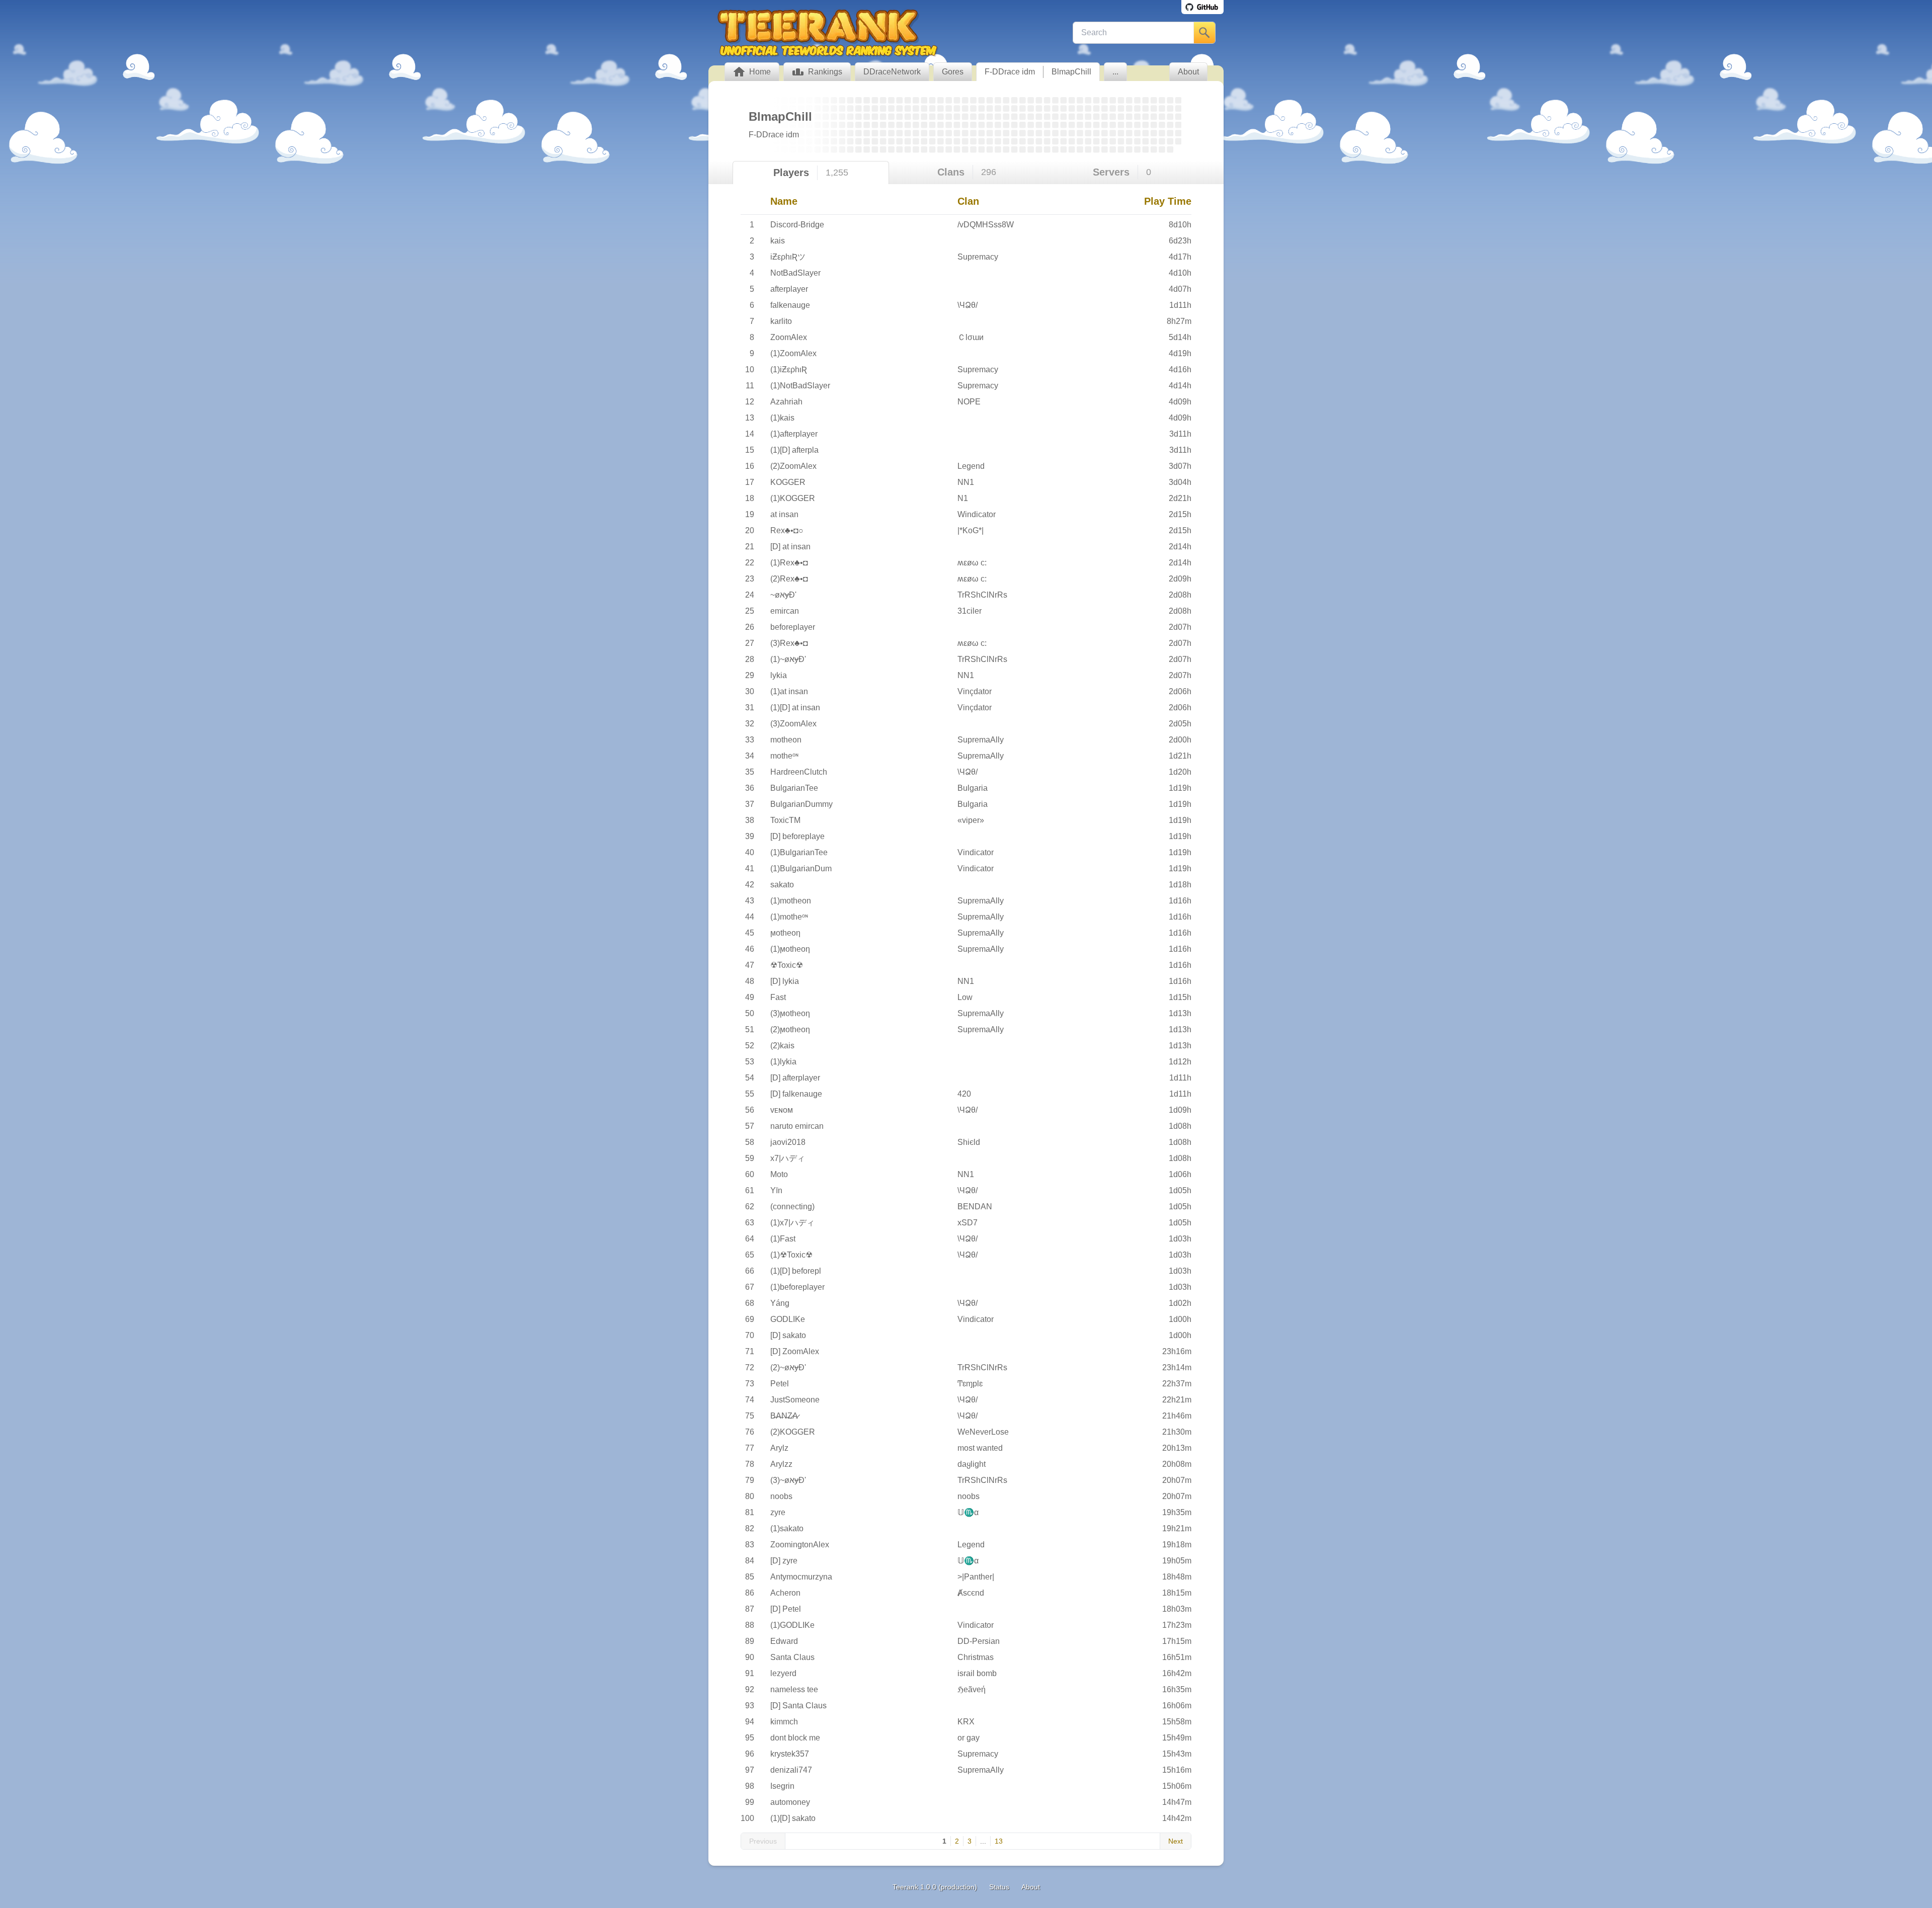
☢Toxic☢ (787, 965)
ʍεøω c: (972, 563)
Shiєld (969, 1142)
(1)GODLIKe (792, 1625)
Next (1176, 1841)
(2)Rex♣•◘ (789, 579)
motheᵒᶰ (784, 756)
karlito (781, 321)
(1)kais (782, 418)
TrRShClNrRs (982, 595)
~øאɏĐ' (783, 595)
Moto (779, 1174)
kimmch (784, 1722)
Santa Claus (792, 1657)
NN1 (966, 482)
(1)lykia (783, 1062)
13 (999, 1841)
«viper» (971, 820)
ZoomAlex (789, 337)
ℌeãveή (972, 1689)
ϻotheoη (785, 933)
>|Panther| (976, 1577)
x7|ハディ (788, 1158)
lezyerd (783, 1673)
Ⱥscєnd (971, 1593)
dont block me (795, 1738)
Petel (780, 1384)
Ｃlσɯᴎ (971, 337)
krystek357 (790, 1754)
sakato (782, 885)
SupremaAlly (981, 740)
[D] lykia (785, 981)
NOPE (969, 402)
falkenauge (790, 305)
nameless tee (794, 1689)
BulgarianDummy (801, 804)
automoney (790, 1802)
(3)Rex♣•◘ (789, 643)
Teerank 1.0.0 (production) (935, 1887)
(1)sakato (787, 1528)
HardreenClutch (799, 772)
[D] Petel (786, 1609)
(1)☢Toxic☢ (791, 1255)
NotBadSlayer (795, 273)
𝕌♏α (968, 1512)
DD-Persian (979, 1641)
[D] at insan (790, 547)
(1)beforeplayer (797, 1287)
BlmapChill (1071, 72)
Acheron (785, 1593)
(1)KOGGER (793, 498)
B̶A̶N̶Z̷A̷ (784, 1416)
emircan (785, 611)
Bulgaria (973, 788)
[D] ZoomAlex (795, 1351)
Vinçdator (975, 691)
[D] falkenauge (796, 1094)
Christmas (976, 1657)
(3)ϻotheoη (790, 1013)
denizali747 (791, 1770)
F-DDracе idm (1010, 72)
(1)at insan (789, 691)
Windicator (977, 514)
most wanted (980, 1448)
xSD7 (968, 1223)
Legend (971, 466)
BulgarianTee (794, 788)
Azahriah (786, 402)
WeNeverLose (983, 1432)
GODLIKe (788, 1319)
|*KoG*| (971, 530)
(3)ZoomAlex (793, 724)
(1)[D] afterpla (794, 450)
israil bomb (977, 1673)
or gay (969, 1738)
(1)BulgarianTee (799, 852)
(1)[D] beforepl (796, 1271)
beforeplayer (793, 627)
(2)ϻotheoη (790, 1029)
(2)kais (782, 1046)
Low (965, 997)
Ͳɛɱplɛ (970, 1384)
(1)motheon (791, 901)
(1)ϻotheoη (790, 949)
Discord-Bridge (797, 225)
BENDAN (975, 1207)
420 (964, 1094)
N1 (963, 498)
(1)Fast (783, 1239)
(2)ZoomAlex (793, 466)
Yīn (776, 1190)
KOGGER (788, 482)
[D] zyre (784, 1561)
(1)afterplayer (794, 434)
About (1031, 1887)
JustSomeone (795, 1400)
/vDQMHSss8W (986, 225)
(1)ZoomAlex (793, 353)
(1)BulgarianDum (801, 868)
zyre (778, 1512)
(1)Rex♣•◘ (789, 563)
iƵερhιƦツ (788, 257)
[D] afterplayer (795, 1078)
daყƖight (972, 1464)
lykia (779, 675)
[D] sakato (788, 1335)
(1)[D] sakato (793, 1818)
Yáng (780, 1303)
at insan (784, 514)
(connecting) (792, 1207)
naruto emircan (797, 1126)
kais (778, 241)
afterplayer (789, 289)
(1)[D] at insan (795, 708)
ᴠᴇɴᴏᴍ (782, 1110)
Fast (778, 997)
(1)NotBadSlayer (800, 386)
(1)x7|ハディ (792, 1223)
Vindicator (976, 852)
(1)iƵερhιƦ (789, 369)
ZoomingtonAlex (800, 1545)
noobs (781, 1496)
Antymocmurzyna (801, 1577)
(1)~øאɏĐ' (788, 659)
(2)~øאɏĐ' (788, 1367)
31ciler (970, 611)
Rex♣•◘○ (787, 530)
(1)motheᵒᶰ (789, 917)
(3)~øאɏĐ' (788, 1480)
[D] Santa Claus (798, 1706)
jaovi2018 (788, 1142)
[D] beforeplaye (797, 836)
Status (999, 1887)
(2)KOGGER (793, 1432)
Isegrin (782, 1786)
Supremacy (978, 257)
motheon (786, 740)
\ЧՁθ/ (968, 305)
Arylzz (781, 1464)
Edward (784, 1641)
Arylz (779, 1448)
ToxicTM (785, 820)
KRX (966, 1722)
